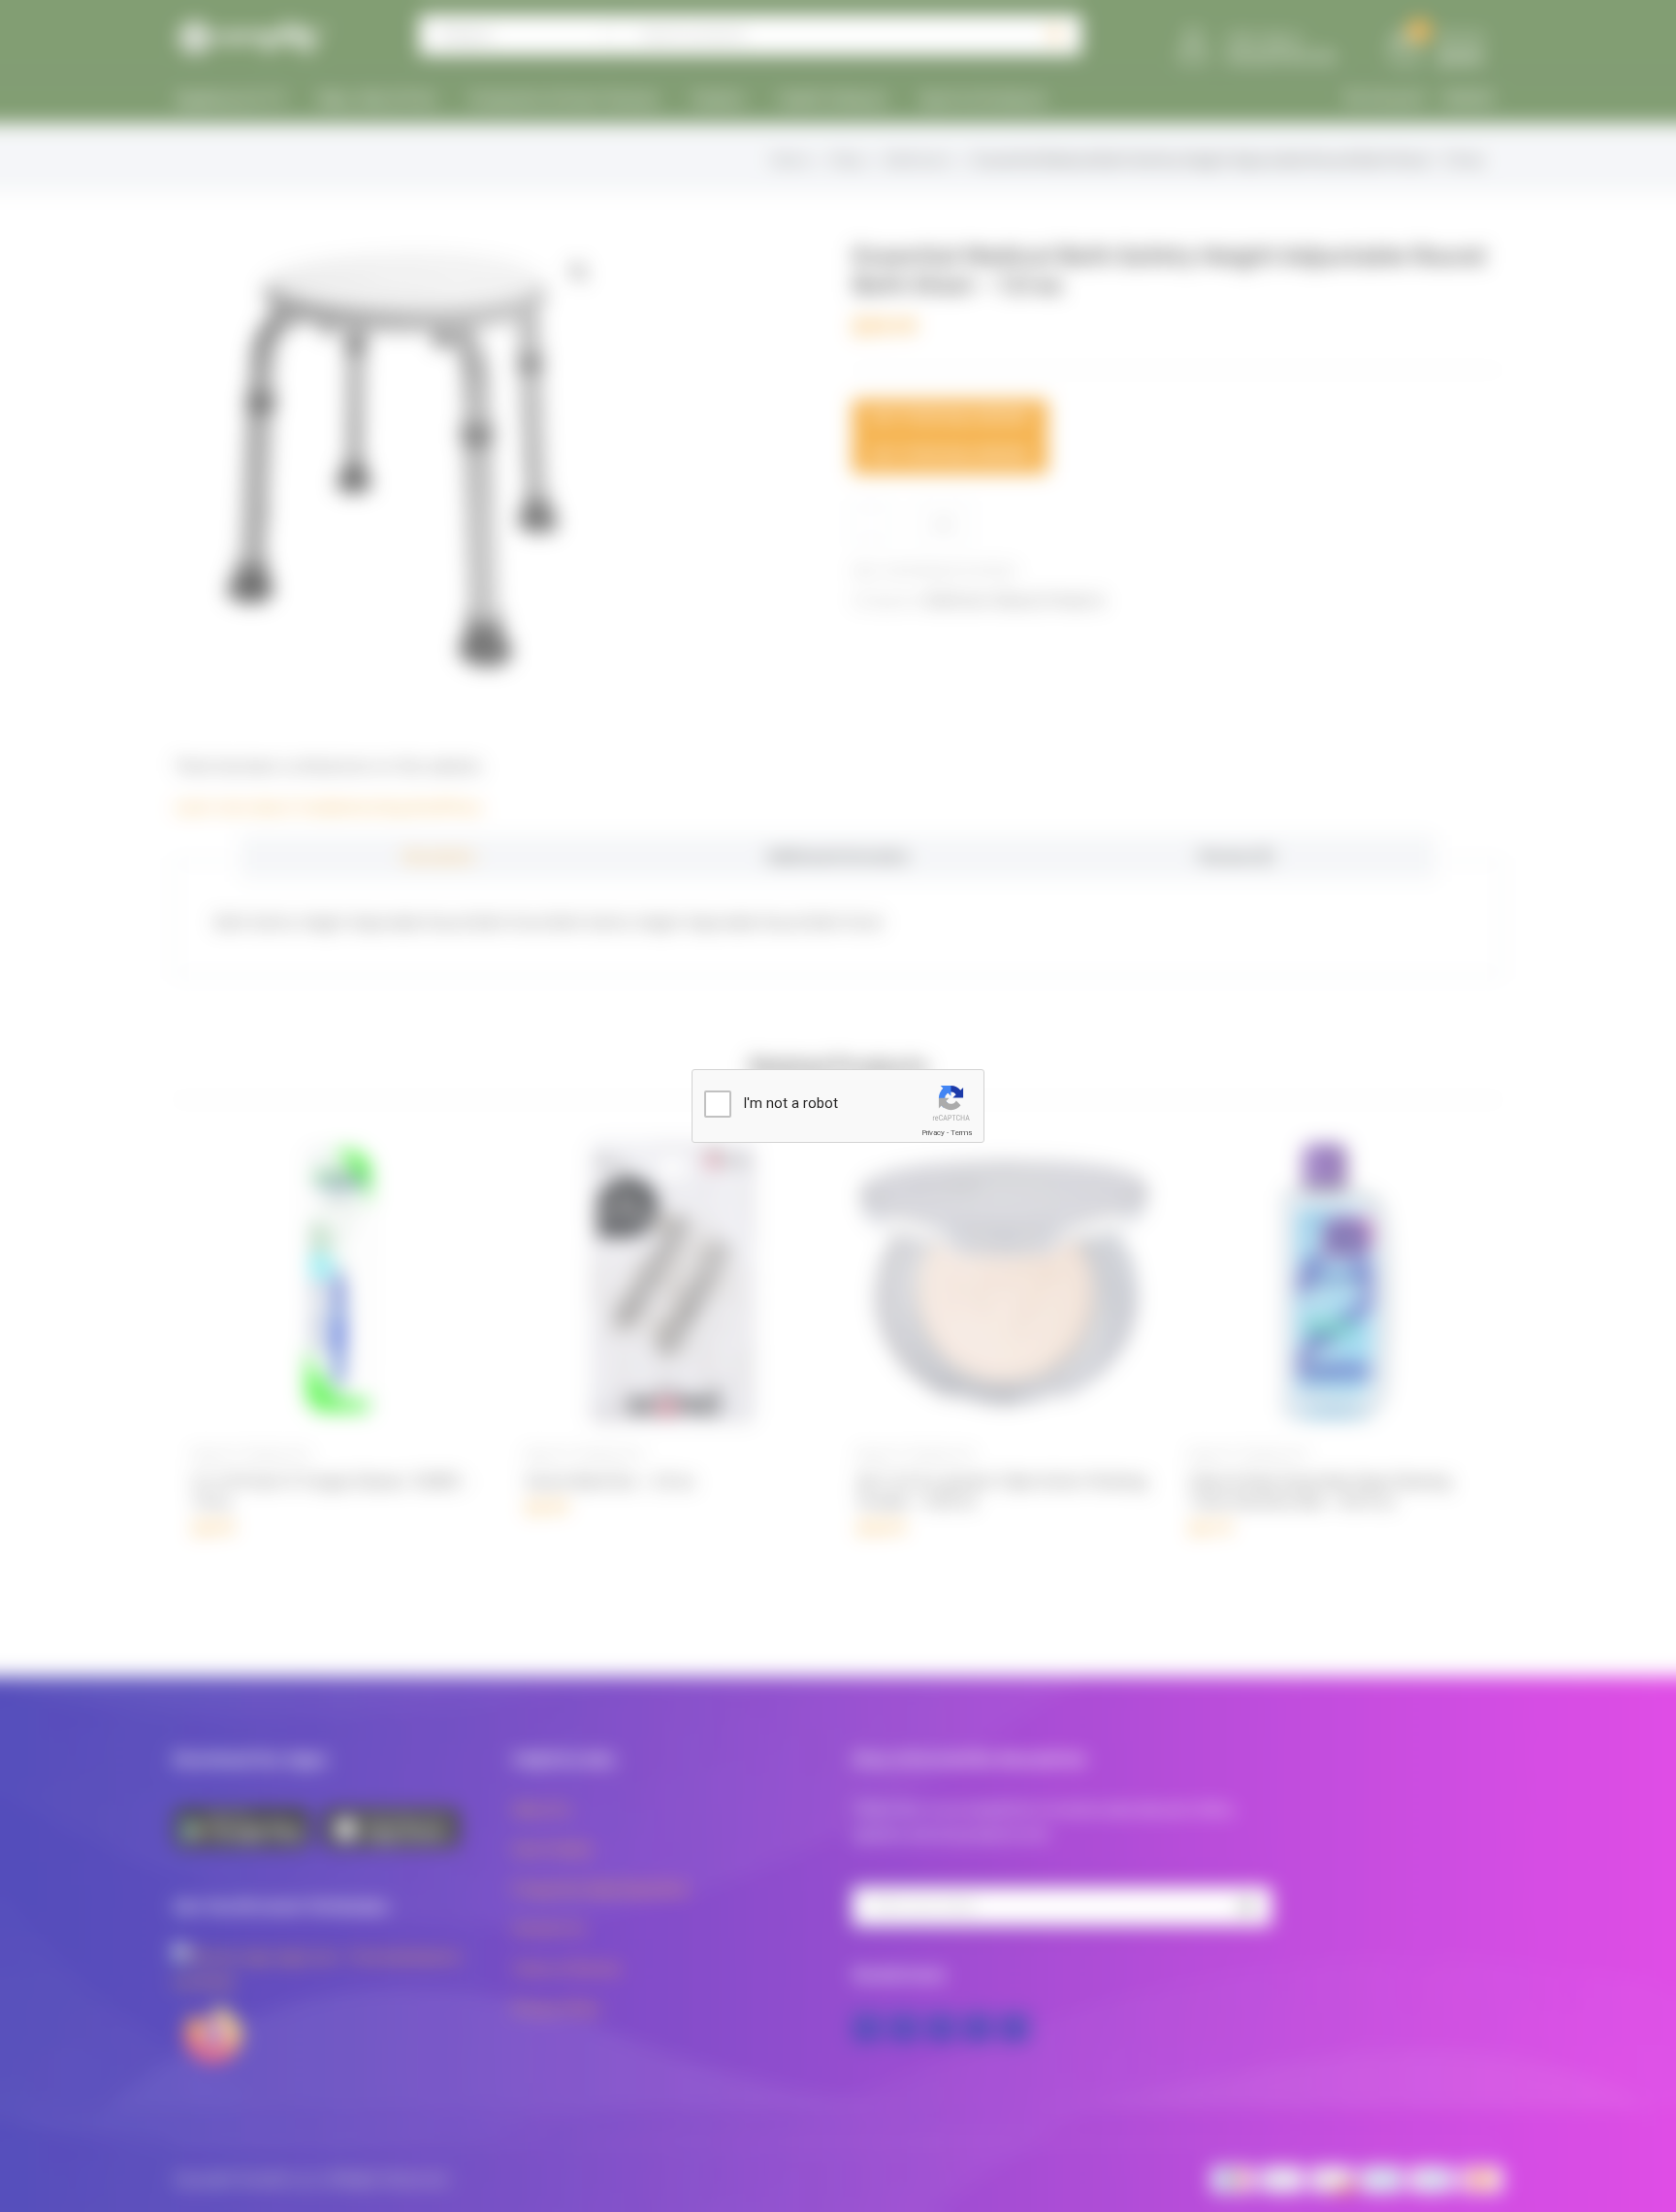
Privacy (933, 1133)
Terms (961, 1133)
